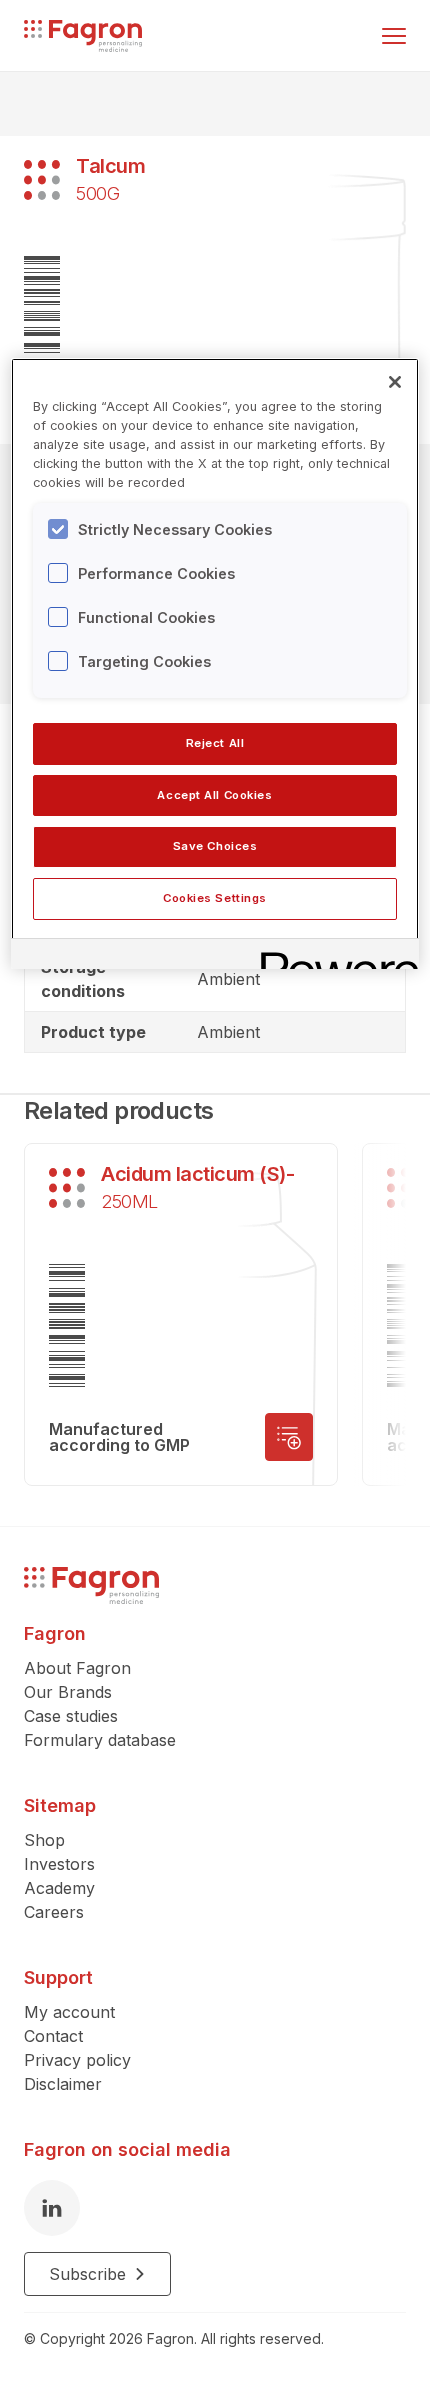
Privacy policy (77, 2060)
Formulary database (100, 1740)
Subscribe (87, 2274)
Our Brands (68, 1692)
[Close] (395, 382)
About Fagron (77, 1668)
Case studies (71, 1716)
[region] (215, 663)
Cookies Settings (215, 898)
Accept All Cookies (214, 795)
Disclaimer (63, 2084)
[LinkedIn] (52, 2208)
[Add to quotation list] (289, 1437)
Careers (54, 1912)
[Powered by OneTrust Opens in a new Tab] (333, 956)
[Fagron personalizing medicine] (91, 1585)
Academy (59, 1888)
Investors (59, 1864)
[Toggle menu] (394, 36)
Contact (53, 2036)
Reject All (215, 743)
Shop (44, 1840)
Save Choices (215, 846)
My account (69, 2012)
